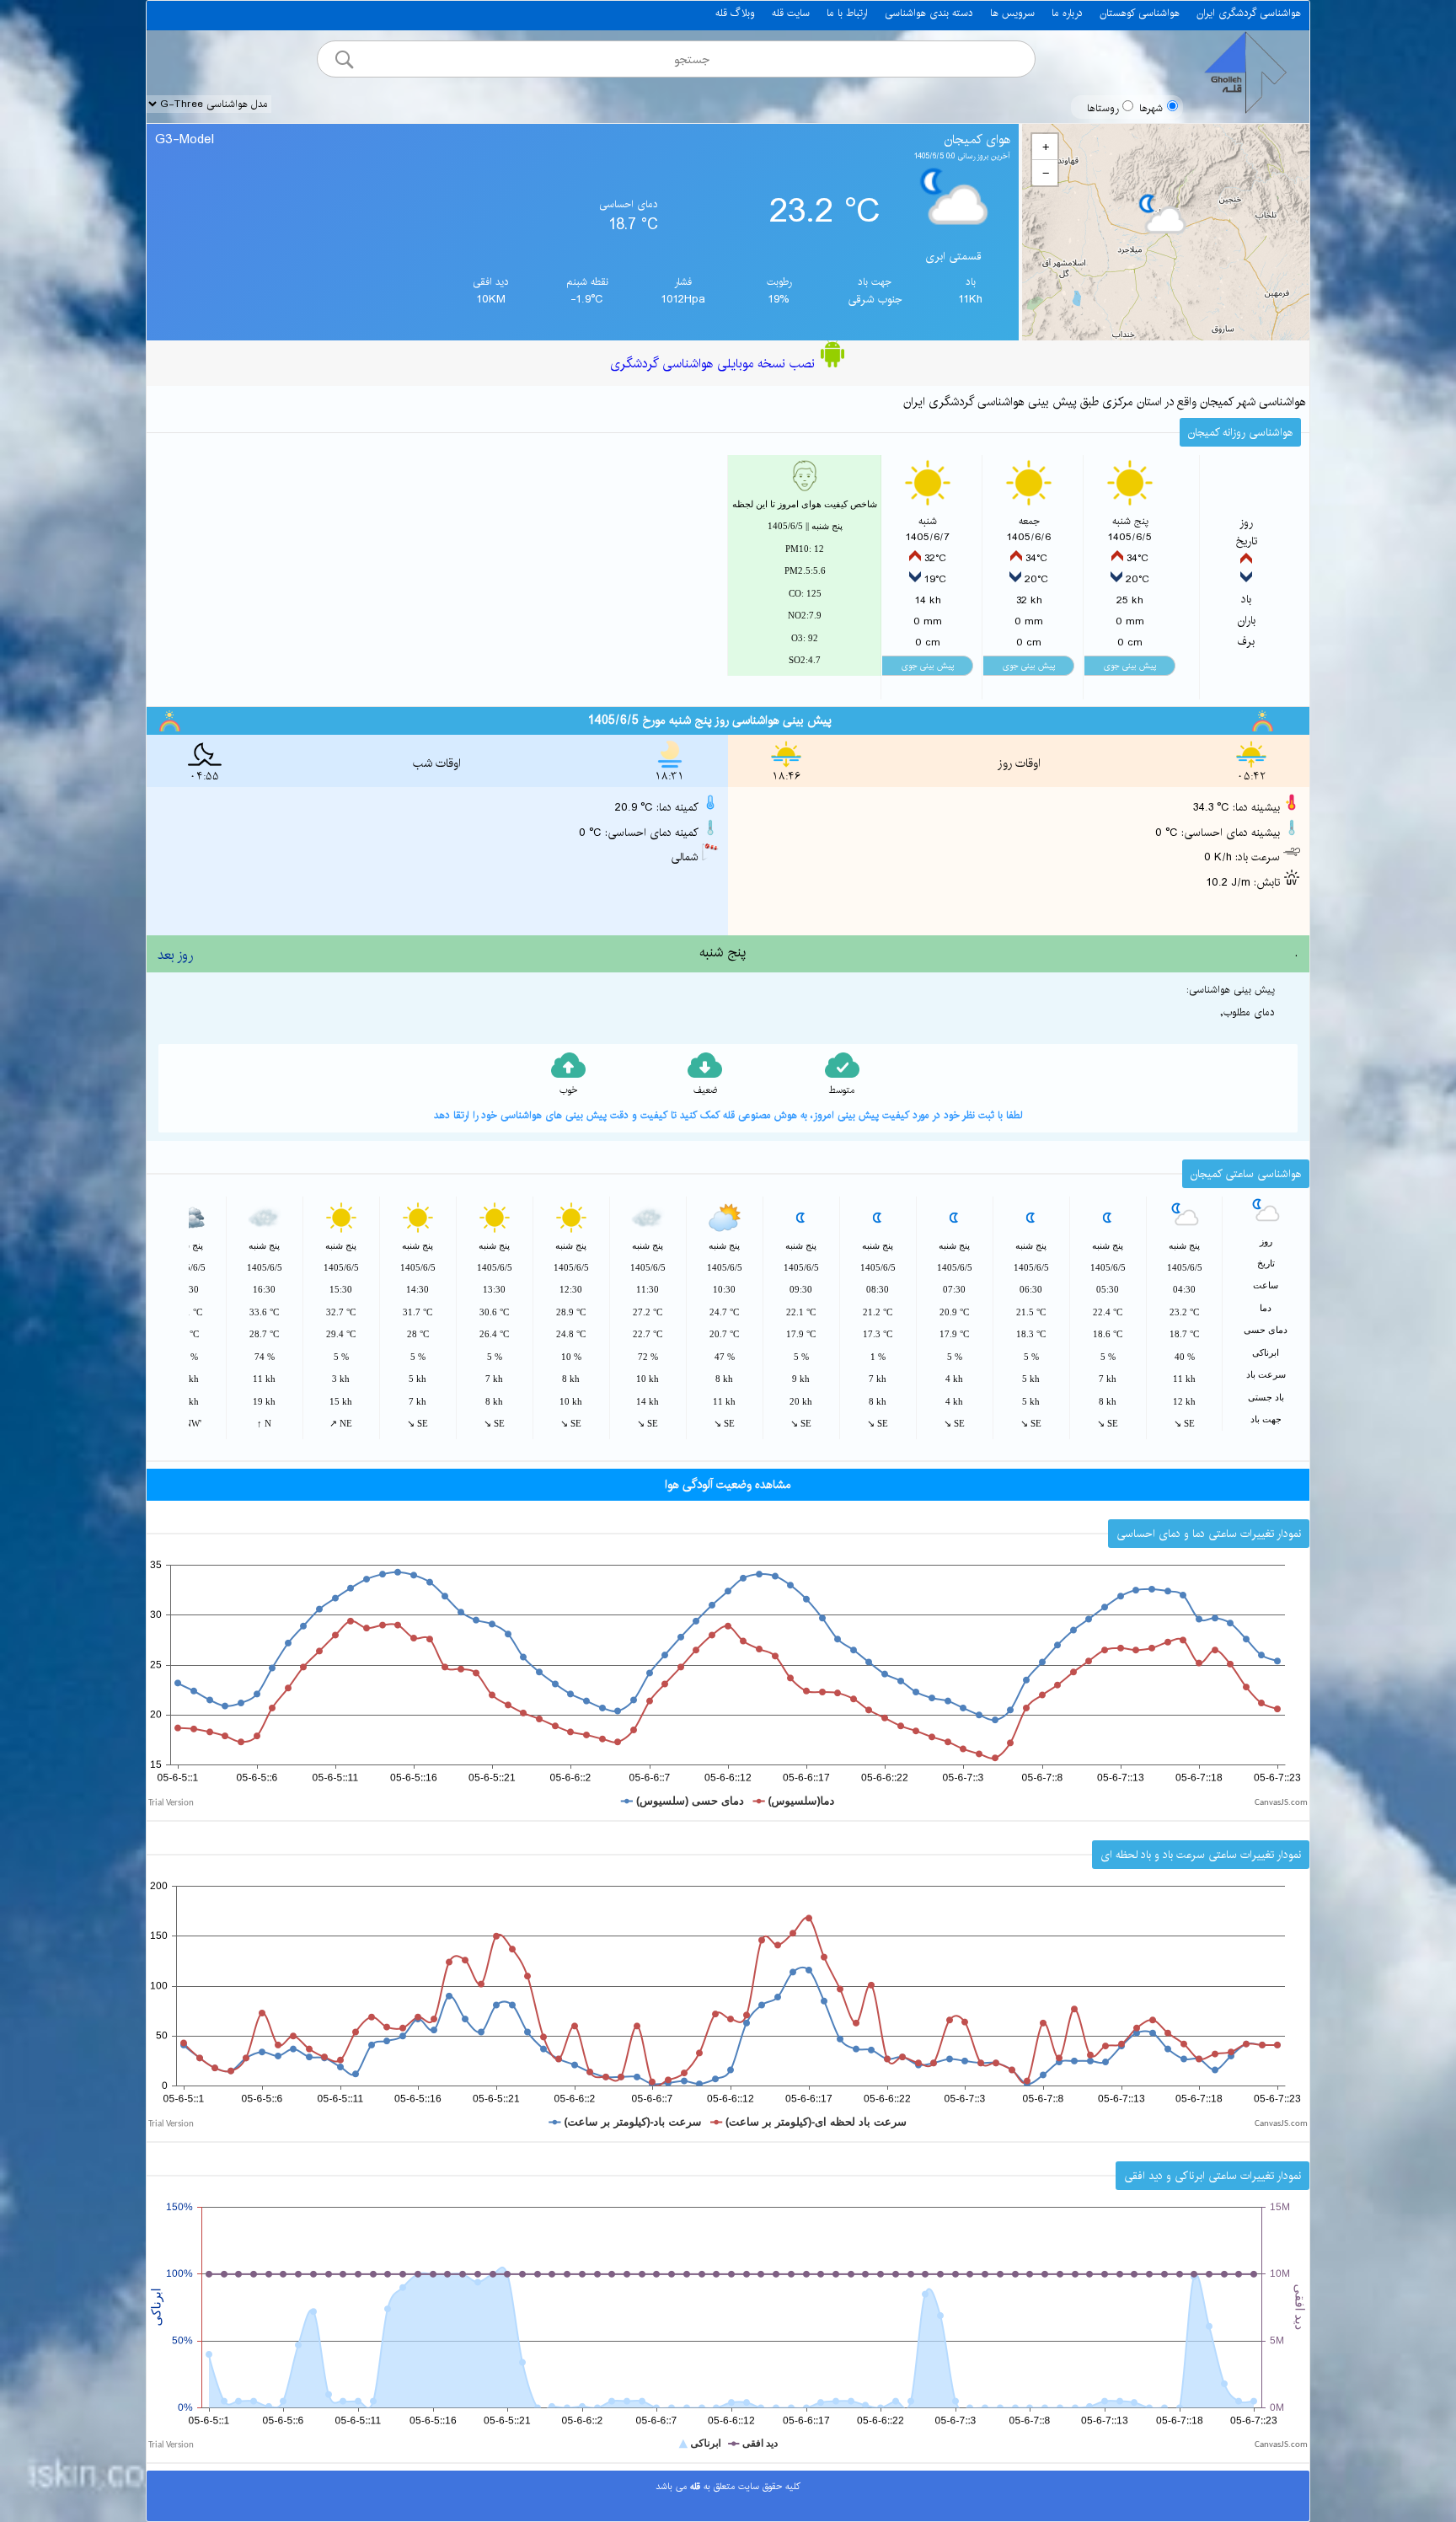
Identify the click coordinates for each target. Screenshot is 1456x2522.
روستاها (1103, 108)
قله (693, 2487)
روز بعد (175, 955)
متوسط (842, 1090)
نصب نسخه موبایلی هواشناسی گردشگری (715, 364)
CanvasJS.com (1281, 1803)
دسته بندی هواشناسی (929, 13)
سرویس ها (1012, 13)
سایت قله (791, 13)
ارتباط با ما (847, 13)
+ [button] (1046, 147)
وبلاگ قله (735, 13)
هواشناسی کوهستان (1140, 13)
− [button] (1046, 173)
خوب (568, 1090)
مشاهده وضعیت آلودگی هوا (728, 1485)
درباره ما (1067, 13)
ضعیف (705, 1090)
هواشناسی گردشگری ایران (1249, 13)
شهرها (1151, 108)
